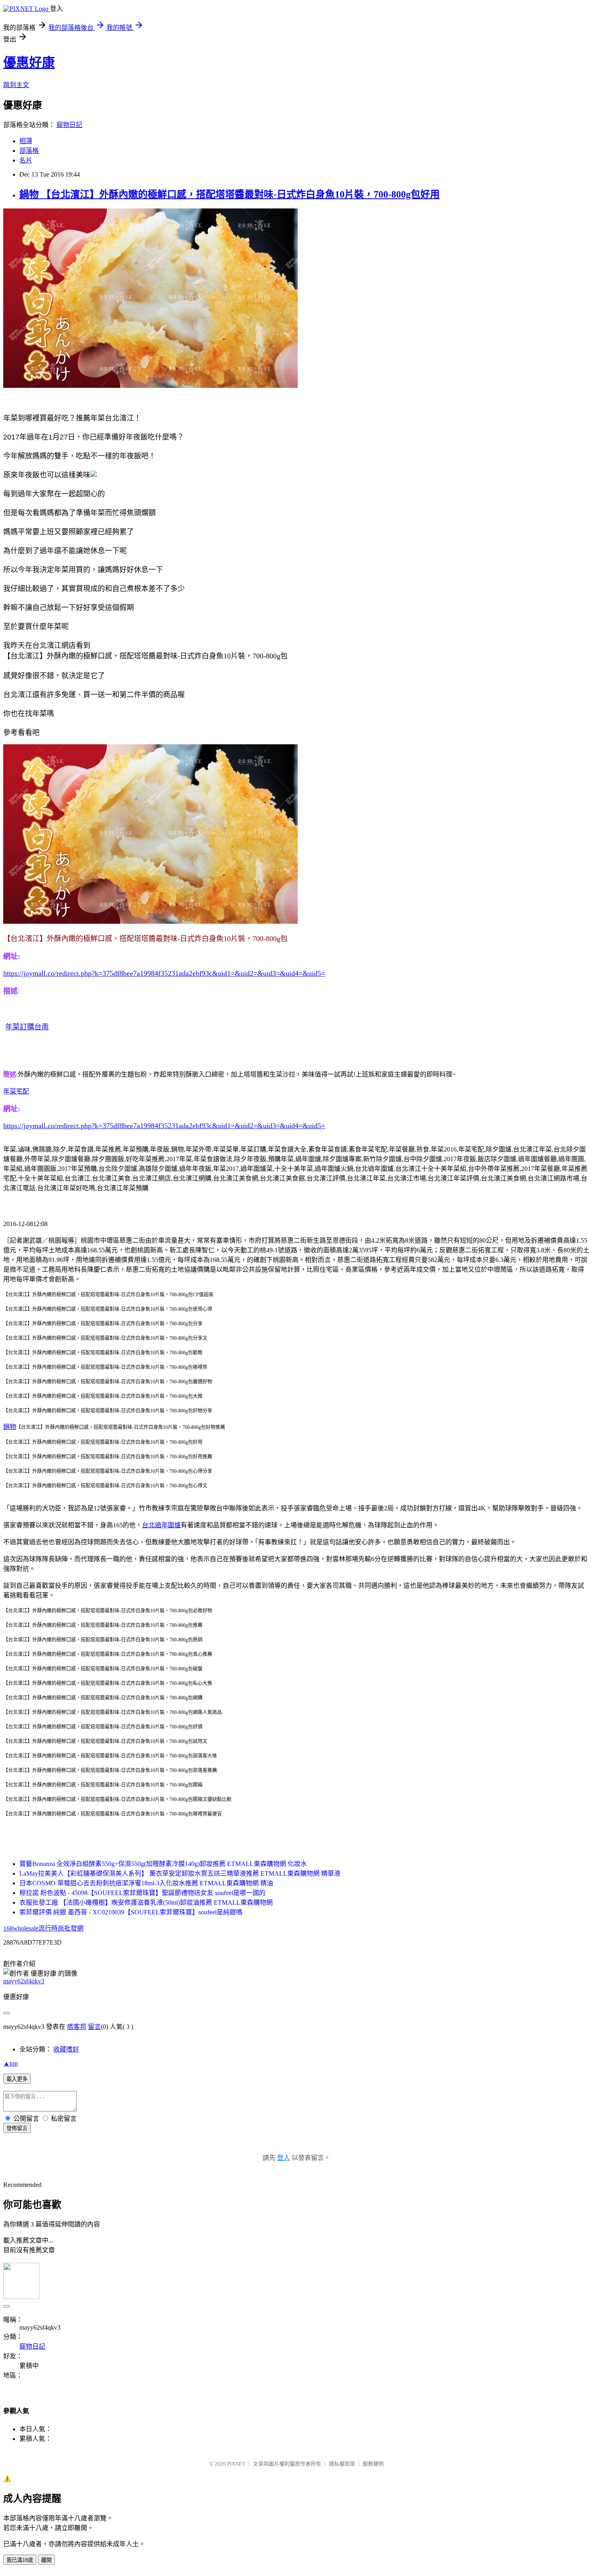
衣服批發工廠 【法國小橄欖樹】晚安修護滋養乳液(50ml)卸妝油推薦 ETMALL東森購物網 (146, 1902)
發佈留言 (17, 2128)
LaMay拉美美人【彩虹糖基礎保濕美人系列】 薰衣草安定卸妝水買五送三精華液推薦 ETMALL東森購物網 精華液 (180, 1873)
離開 (46, 2560)
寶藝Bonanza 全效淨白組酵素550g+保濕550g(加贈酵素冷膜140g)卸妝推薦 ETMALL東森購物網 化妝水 (163, 1864)
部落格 (29, 151)
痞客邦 (77, 2027)
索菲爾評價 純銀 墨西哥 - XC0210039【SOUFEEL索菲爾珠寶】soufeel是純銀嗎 (131, 1912)
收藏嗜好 (66, 2049)
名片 (26, 160)
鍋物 (10, 1427)
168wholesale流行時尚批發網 (43, 1928)
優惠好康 (29, 62)
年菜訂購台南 (27, 1027)
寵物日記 (69, 125)
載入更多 (17, 2079)
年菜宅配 (16, 1091)
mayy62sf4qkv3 (24, 1981)
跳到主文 (16, 85)
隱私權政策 (342, 2464)
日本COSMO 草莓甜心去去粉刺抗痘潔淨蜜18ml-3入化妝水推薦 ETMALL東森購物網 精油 (146, 1883)
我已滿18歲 (20, 2560)
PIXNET (236, 2464)
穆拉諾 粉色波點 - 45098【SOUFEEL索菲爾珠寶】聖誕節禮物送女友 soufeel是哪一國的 (142, 1893)
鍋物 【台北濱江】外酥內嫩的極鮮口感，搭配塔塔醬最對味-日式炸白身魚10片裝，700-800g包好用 (230, 194)
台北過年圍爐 (161, 1525)
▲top (10, 2063)
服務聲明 (373, 2464)
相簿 (26, 141)
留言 (94, 2027)
